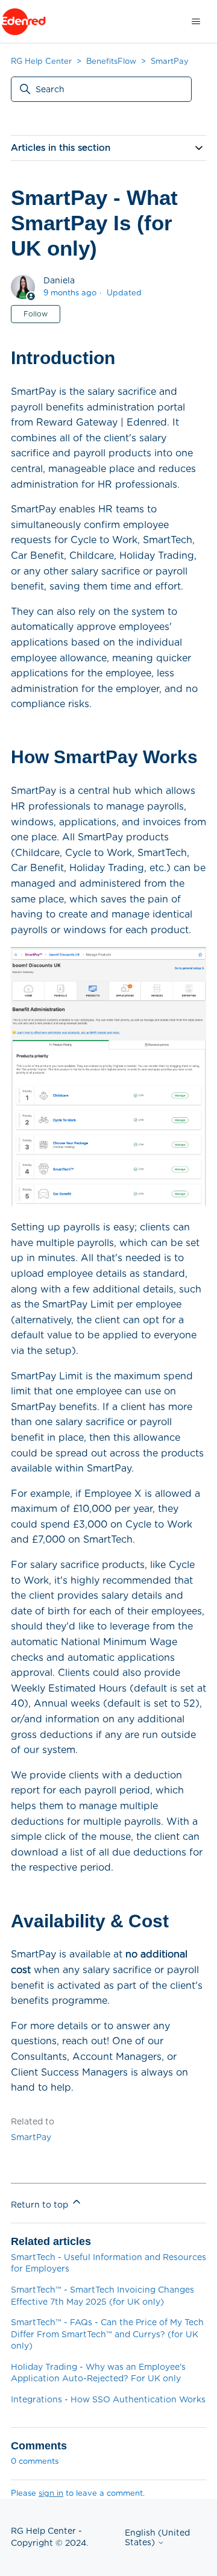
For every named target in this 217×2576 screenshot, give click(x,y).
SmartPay (170, 61)
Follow (36, 314)
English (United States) (157, 2537)
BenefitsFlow (111, 61)
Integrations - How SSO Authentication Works (108, 2399)
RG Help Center (41, 61)
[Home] (24, 22)
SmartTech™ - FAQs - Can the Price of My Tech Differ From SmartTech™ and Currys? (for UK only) (107, 2334)
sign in (51, 2493)
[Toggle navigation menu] (196, 22)
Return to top (41, 2205)
